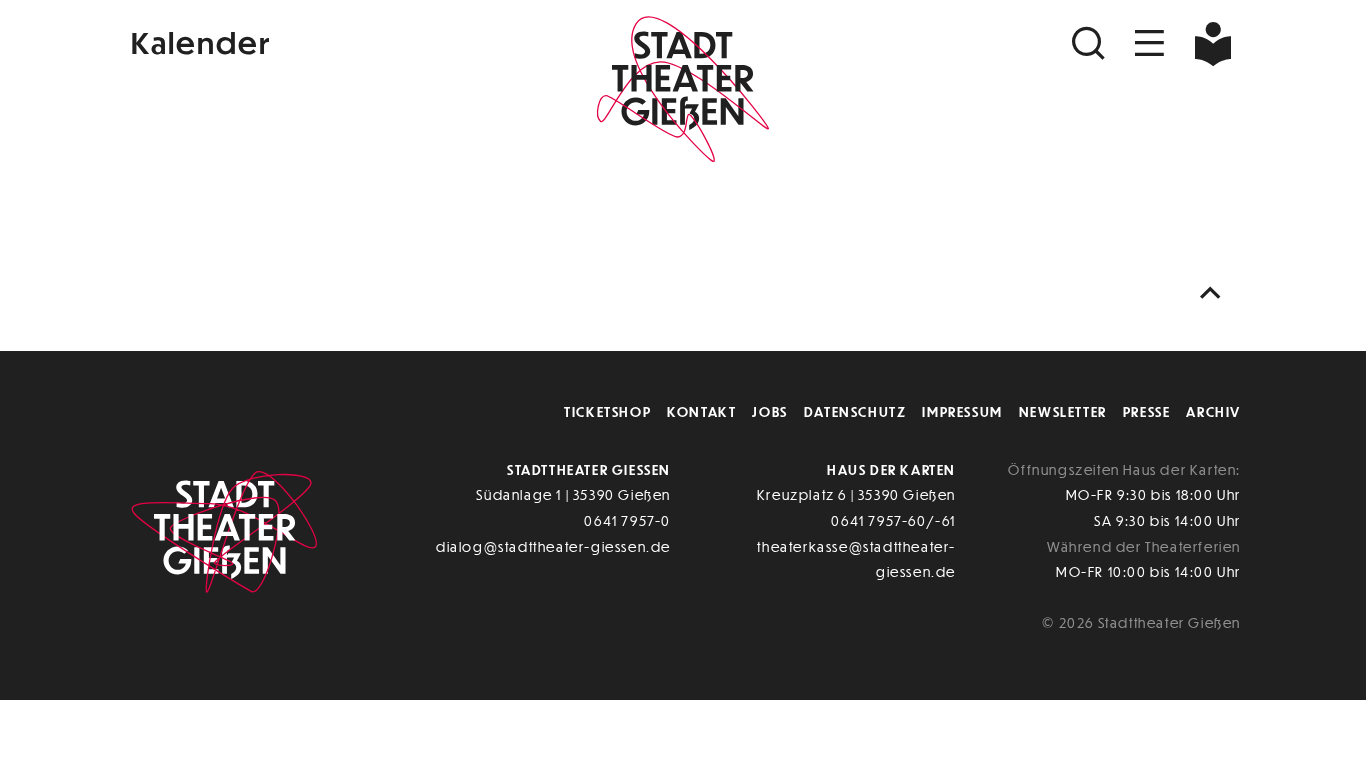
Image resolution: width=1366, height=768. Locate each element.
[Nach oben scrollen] (1215, 293)
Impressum (962, 411)
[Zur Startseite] (683, 86)
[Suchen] (1091, 43)
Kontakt (701, 411)
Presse (1147, 411)
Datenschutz (855, 411)
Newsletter (1063, 411)
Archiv (1213, 411)
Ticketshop (607, 411)
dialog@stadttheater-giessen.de (553, 546)
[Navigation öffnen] (1150, 43)
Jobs (769, 411)
